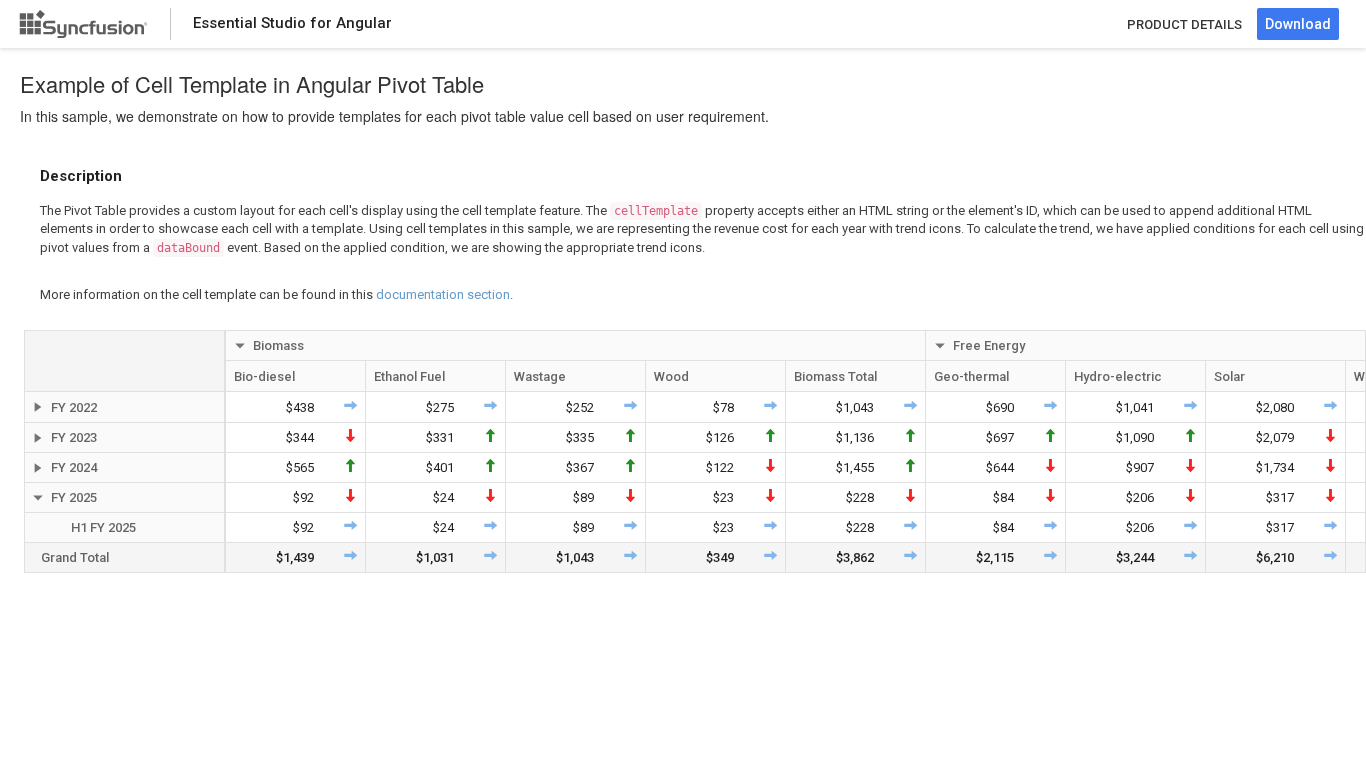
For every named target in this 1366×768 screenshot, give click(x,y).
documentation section (443, 294)
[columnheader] (125, 361)
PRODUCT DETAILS (1184, 24)
